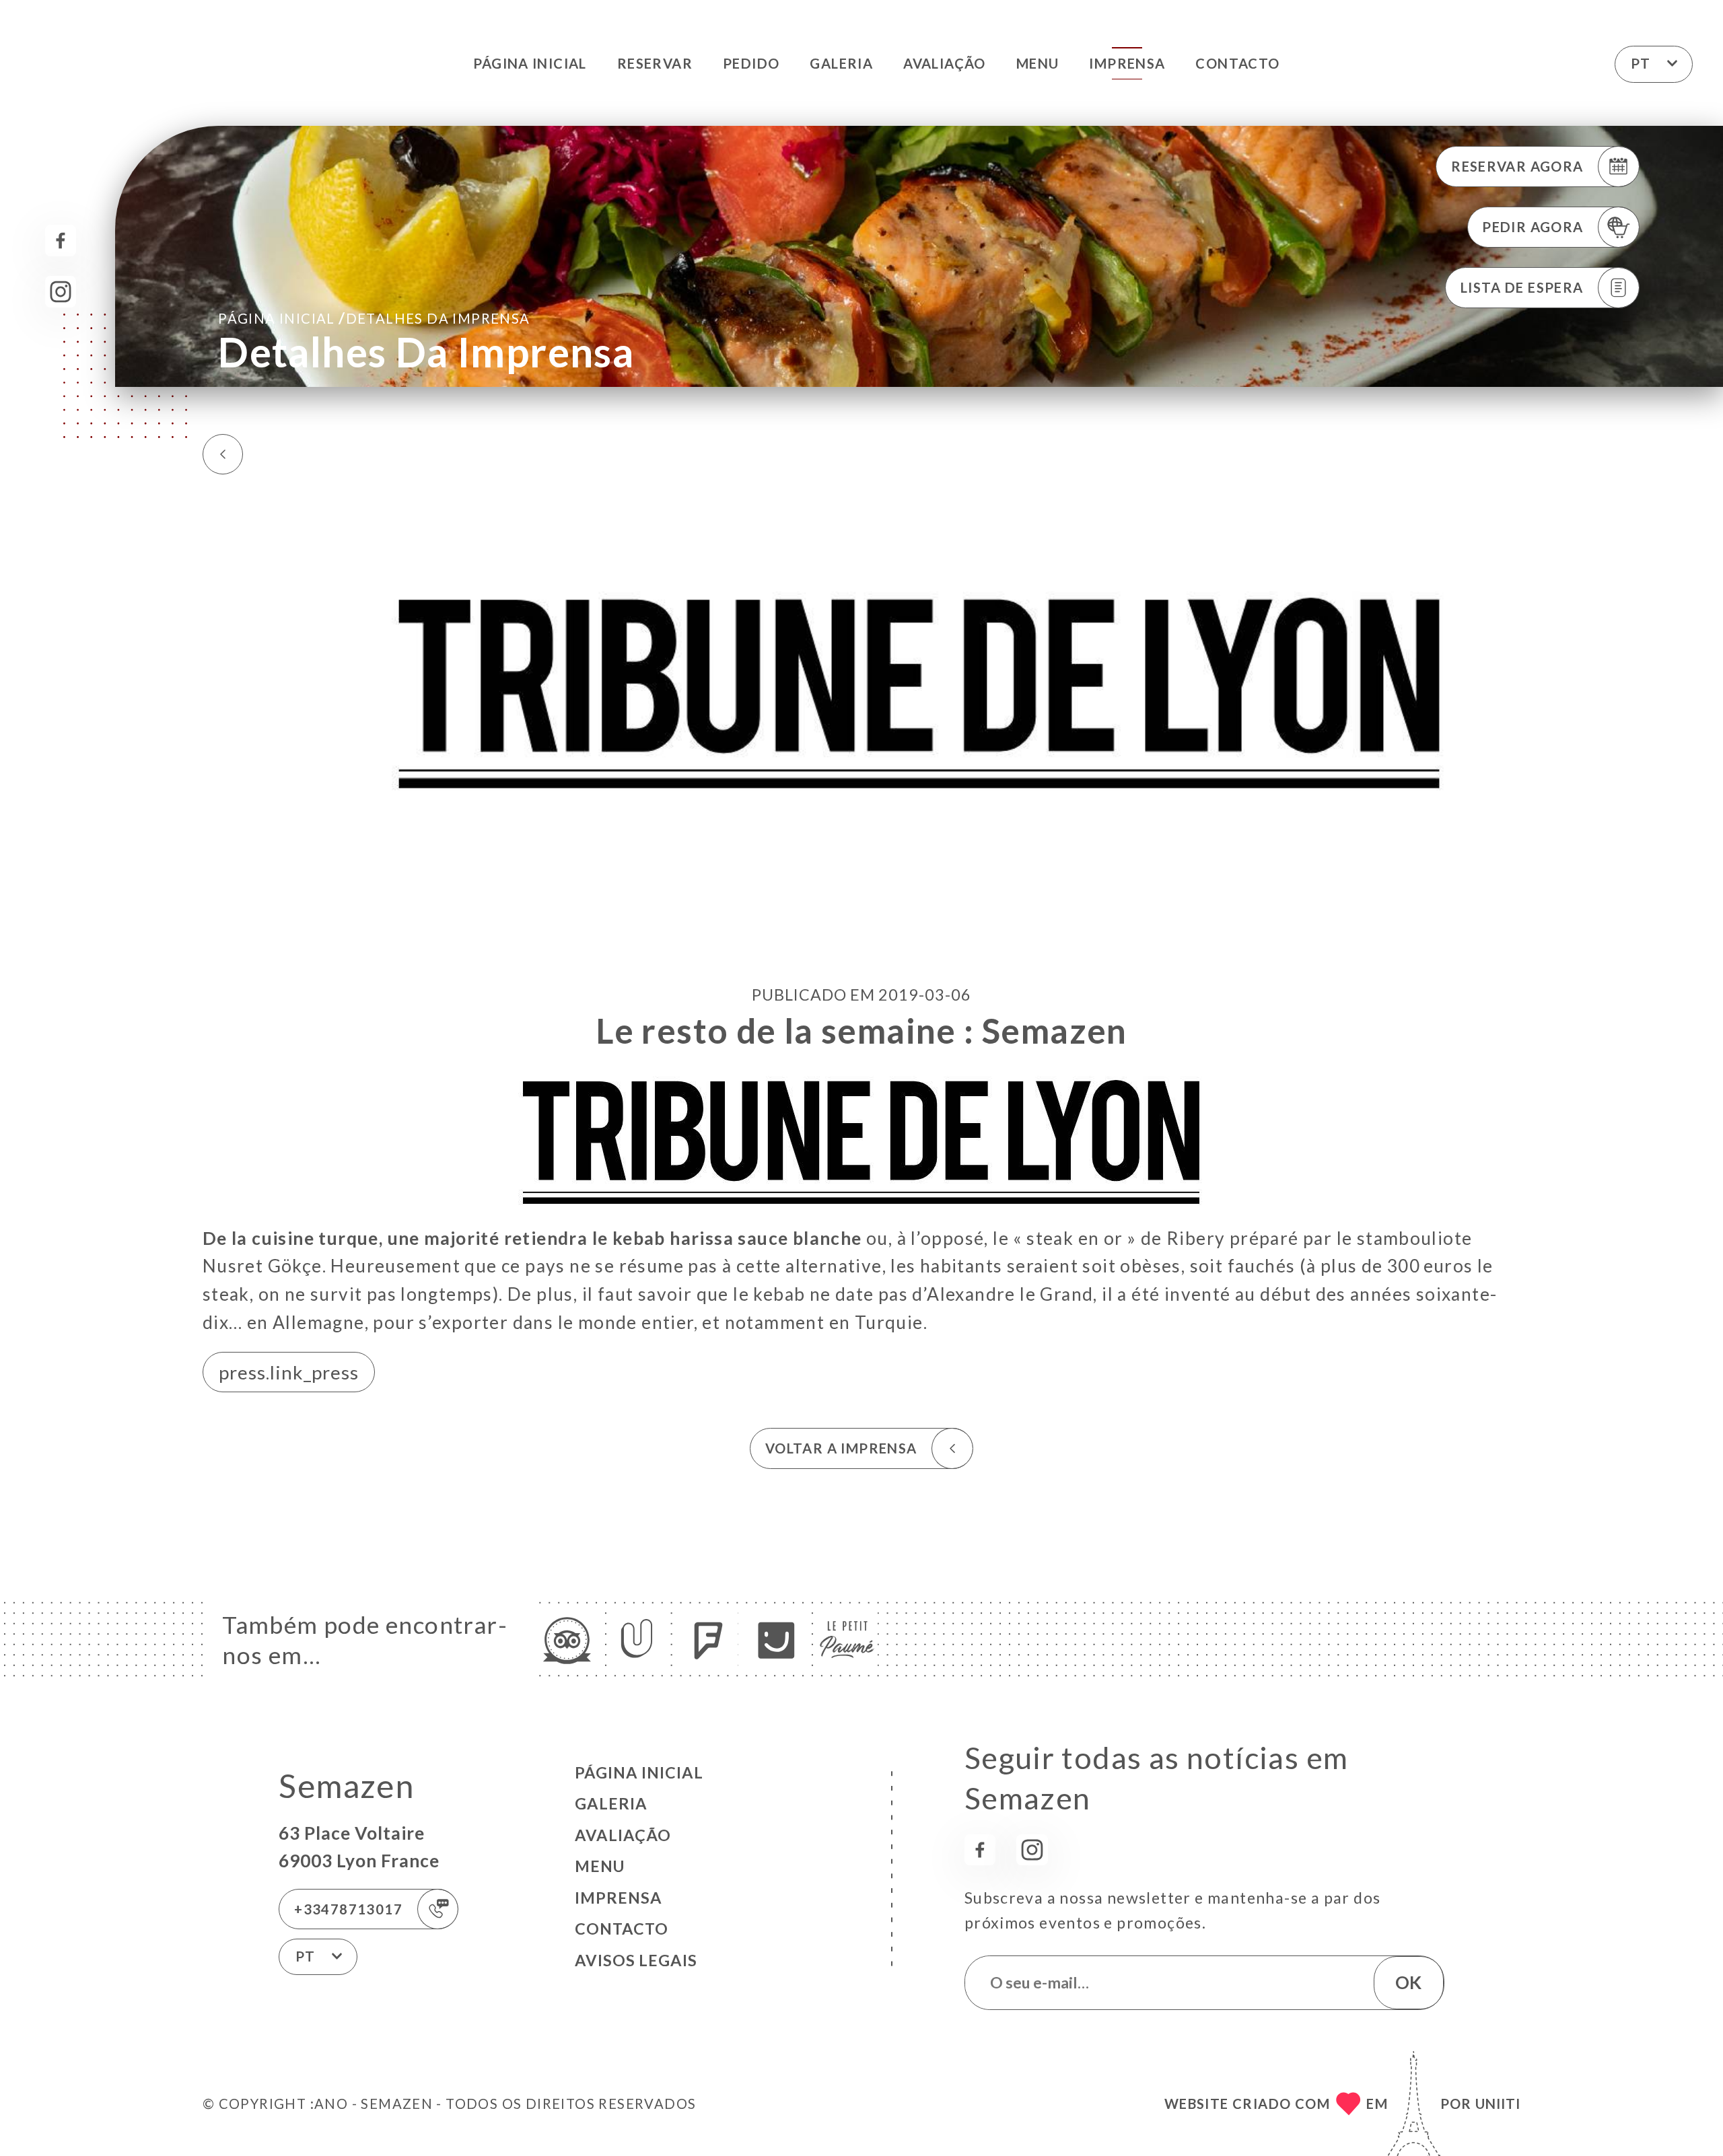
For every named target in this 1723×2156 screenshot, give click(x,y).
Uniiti (1498, 2104)
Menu (1038, 63)
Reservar (655, 63)
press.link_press (289, 1372)
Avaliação (945, 63)
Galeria (841, 63)
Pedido (751, 63)
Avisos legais (636, 1960)
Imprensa (1127, 63)
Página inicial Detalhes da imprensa (374, 318)
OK (1408, 1982)
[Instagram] (61, 292)
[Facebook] (61, 241)
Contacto (1237, 63)
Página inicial (530, 63)
